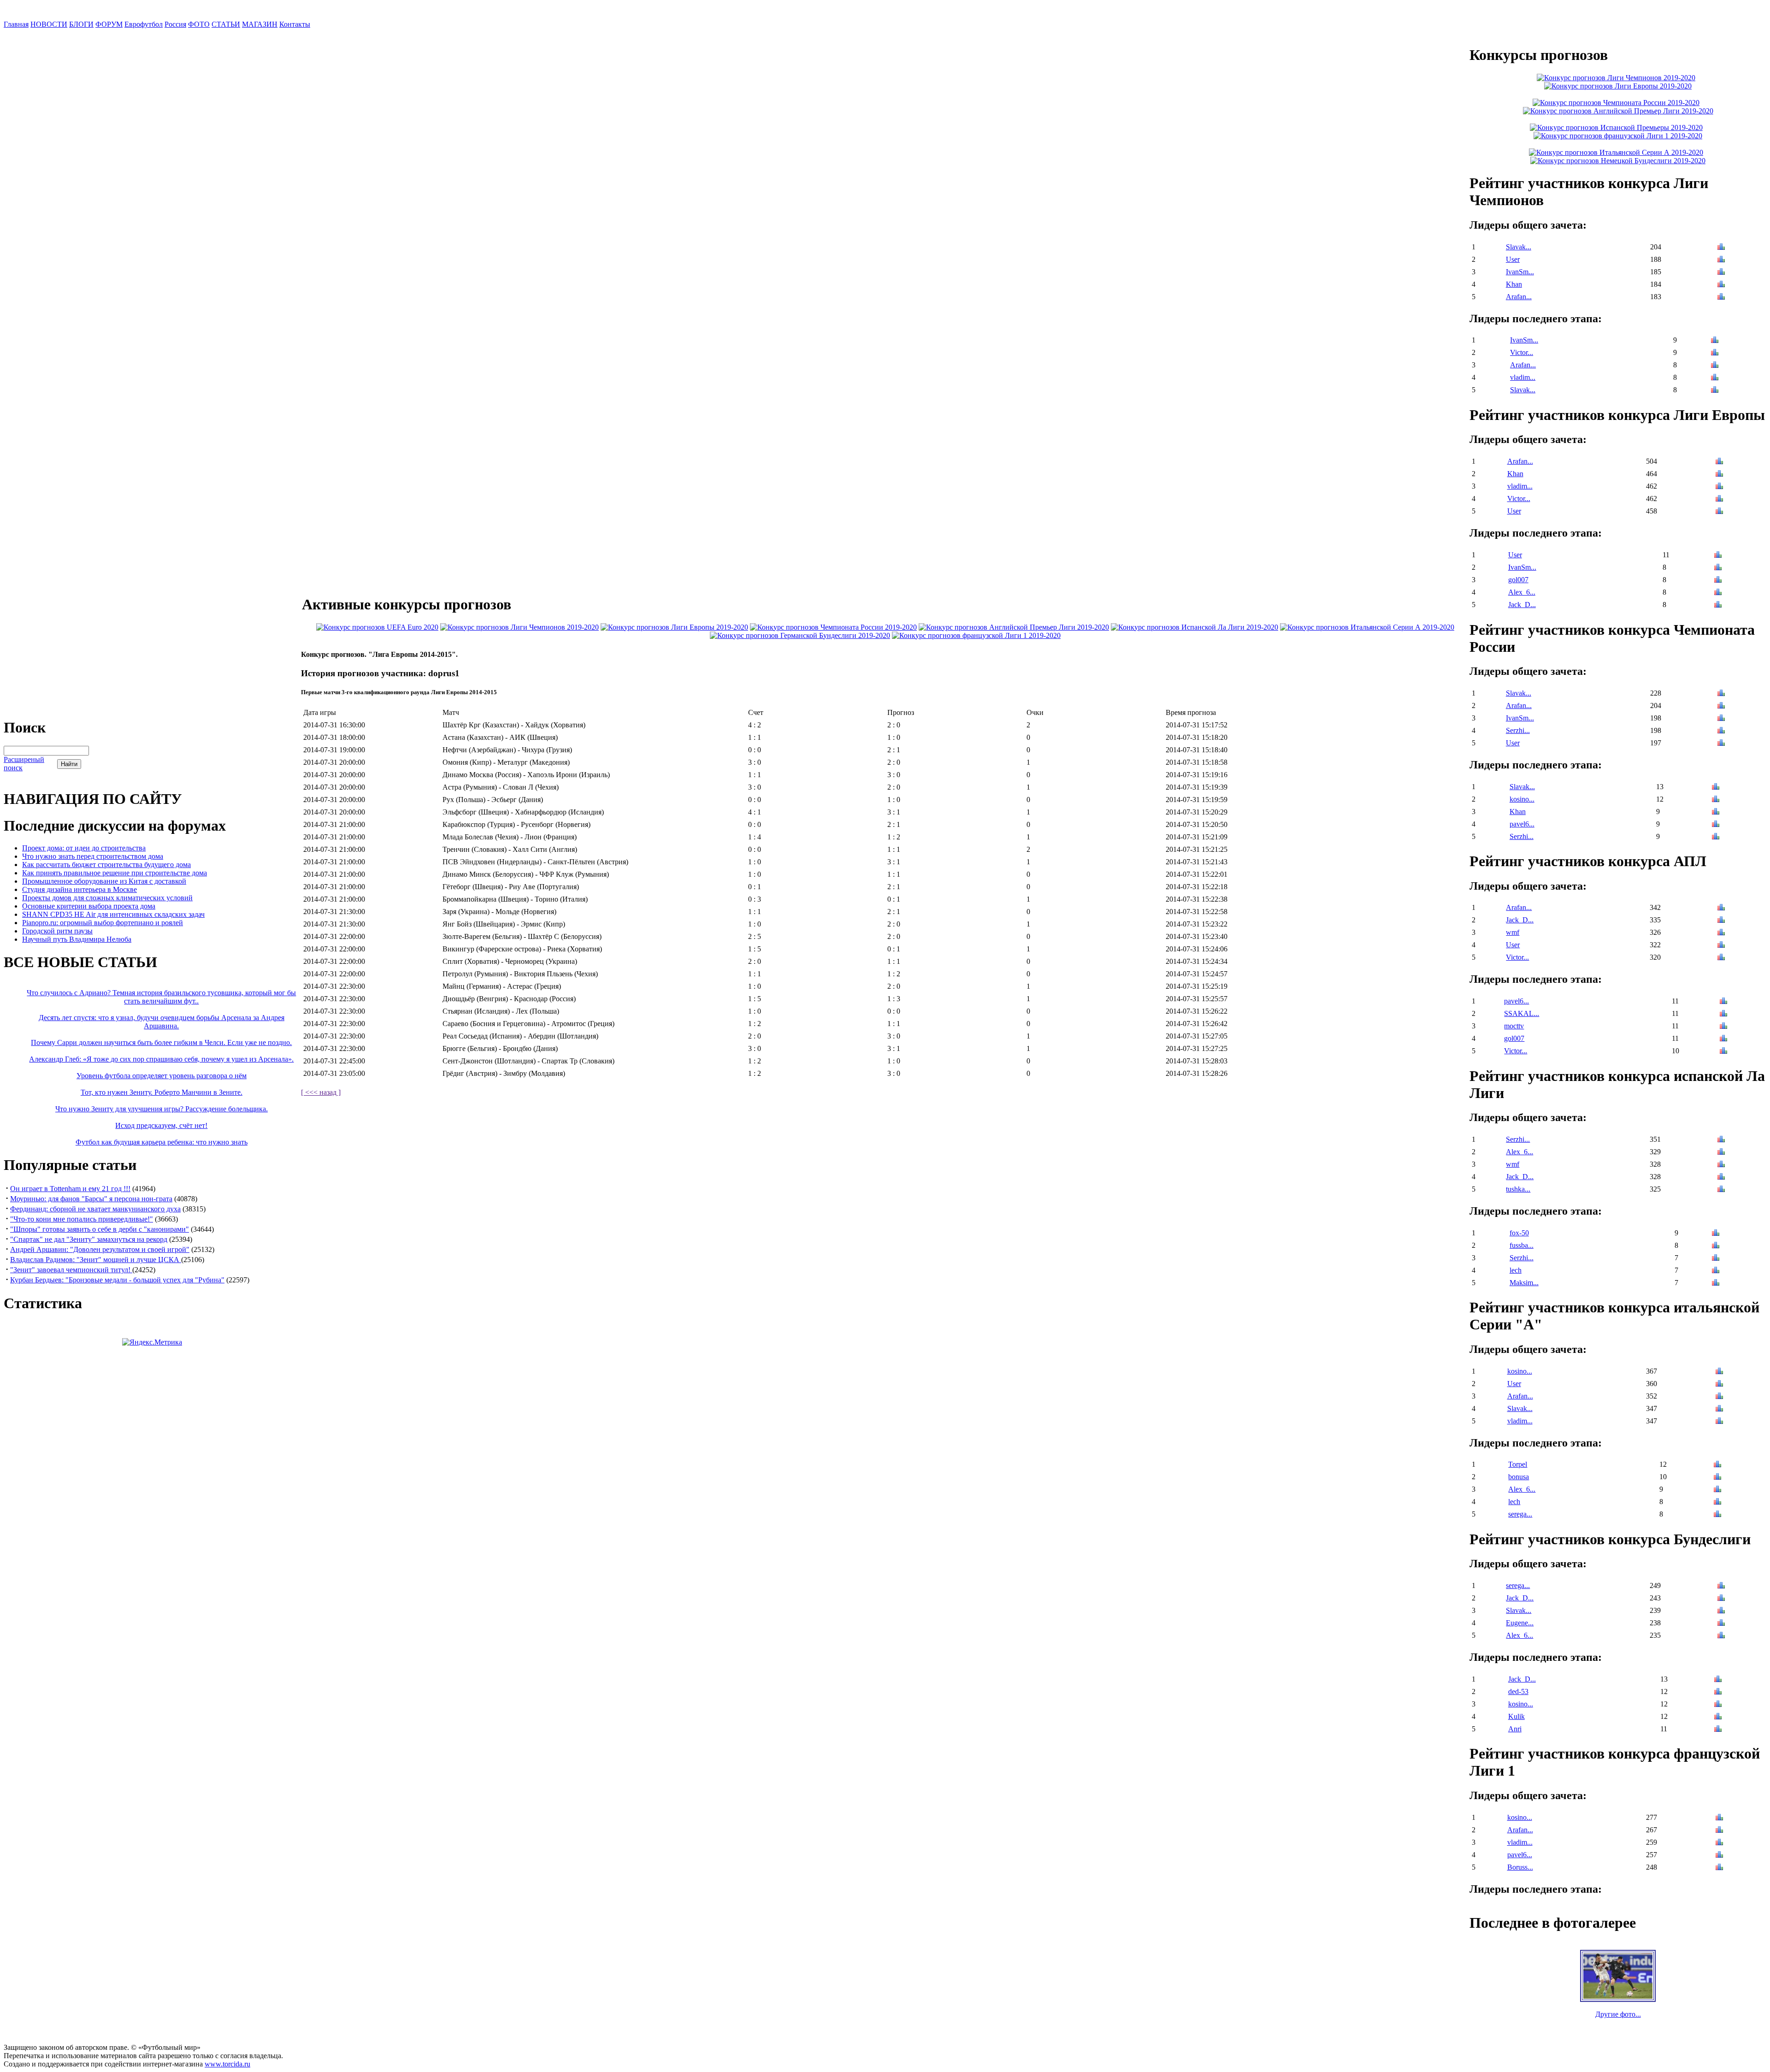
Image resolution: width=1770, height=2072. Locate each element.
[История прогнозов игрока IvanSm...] (1721, 273)
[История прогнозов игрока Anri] (1718, 1730)
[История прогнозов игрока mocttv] (1723, 1027)
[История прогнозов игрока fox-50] (1716, 1234)
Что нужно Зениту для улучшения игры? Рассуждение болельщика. (162, 1109)
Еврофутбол (144, 24)
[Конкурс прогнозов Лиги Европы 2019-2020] (674, 627)
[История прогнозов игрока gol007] (1718, 581)
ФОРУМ (109, 24)
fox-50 (1519, 1233)
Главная (16, 24)
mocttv (1514, 1026)
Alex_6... (1522, 592)
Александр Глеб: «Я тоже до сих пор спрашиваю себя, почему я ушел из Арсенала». (161, 1059)
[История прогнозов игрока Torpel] (1717, 1465)
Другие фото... (1618, 2014)
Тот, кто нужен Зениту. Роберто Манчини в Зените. (162, 1092)
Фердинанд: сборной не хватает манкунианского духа (95, 1209)
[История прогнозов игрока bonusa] (1717, 1478)
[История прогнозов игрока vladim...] (1715, 378)
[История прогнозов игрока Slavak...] (1721, 248)
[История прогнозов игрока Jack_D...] (1718, 605)
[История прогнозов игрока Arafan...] (1721, 298)
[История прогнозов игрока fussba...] (1716, 1246)
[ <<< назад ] (321, 1092)
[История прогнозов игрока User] (1721, 260)
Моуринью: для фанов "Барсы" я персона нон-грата (91, 1199)
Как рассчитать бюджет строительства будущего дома (106, 865)
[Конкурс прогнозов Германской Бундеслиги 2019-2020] (800, 635)
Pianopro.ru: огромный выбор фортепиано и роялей (103, 923)
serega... (1520, 1514)
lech (1516, 1270)
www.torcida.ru (227, 2064)
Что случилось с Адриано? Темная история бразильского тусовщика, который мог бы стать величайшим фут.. (161, 997)
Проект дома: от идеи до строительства (84, 848)
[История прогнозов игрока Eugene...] (1721, 1624)
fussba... (1522, 1245)
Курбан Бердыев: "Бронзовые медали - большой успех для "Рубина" (117, 1280)
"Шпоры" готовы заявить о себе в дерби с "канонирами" (100, 1229)
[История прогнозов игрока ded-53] (1718, 1692)
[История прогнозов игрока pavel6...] (1716, 825)
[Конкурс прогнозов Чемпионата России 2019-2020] (833, 627)
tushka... (1518, 1189)
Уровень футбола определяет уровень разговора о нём (162, 1076)
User (1513, 259)
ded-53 (1518, 1691)
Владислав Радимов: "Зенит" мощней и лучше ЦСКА (96, 1260)
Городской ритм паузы (57, 931)
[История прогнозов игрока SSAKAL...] (1723, 1014)
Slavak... (1519, 247)
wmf (1513, 932)
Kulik (1516, 1716)
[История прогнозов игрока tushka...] (1721, 1190)
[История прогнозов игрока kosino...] (1716, 800)
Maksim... (1524, 1283)
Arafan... (1519, 297)
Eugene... (1520, 1623)
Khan (1514, 284)
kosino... (1522, 799)
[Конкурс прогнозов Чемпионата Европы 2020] (377, 627)
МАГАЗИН (260, 24)
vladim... (1523, 377)
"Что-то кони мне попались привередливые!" (82, 1219)
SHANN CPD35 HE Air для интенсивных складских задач (113, 914)
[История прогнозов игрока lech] (1716, 1271)
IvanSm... (1520, 272)
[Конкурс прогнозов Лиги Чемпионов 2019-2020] (519, 627)
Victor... (1522, 352)
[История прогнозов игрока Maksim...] (1716, 1284)
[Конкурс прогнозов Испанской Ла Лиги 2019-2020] (1195, 627)
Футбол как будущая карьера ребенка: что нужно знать (162, 1142)
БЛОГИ (81, 24)
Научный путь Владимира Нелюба (77, 939)
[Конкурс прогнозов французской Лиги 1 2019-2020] (976, 635)
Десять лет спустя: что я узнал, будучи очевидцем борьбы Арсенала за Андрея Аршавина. (162, 1022)
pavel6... (1522, 824)
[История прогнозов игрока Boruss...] (1719, 1868)
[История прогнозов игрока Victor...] (1715, 353)
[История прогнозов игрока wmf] (1721, 933)
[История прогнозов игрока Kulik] (1718, 1717)
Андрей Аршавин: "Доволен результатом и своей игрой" (100, 1249)
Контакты (295, 24)
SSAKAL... (1522, 1013)
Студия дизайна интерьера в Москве (80, 889)
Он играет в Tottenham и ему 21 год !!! (70, 1189)
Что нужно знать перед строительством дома (93, 856)
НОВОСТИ (49, 24)
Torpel (1518, 1464)
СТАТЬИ (226, 24)
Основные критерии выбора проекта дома (89, 906)
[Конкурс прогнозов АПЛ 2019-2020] (1014, 627)
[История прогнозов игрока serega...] (1717, 1515)
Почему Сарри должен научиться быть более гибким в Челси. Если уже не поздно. (161, 1042)
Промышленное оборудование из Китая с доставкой (104, 881)
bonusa (1519, 1477)
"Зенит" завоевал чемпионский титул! (71, 1270)
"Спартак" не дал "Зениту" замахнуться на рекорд (89, 1239)
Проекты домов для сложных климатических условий (107, 898)
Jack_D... (1522, 605)
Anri (1515, 1729)
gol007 (1518, 580)
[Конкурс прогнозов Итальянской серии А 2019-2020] (1367, 627)
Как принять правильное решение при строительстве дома (115, 873)
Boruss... (1520, 1867)
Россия (175, 24)
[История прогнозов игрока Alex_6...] (1718, 593)
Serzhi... (1518, 730)
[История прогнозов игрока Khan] (1721, 285)
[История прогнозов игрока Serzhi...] (1721, 731)
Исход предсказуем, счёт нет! (161, 1125)
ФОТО (199, 24)
